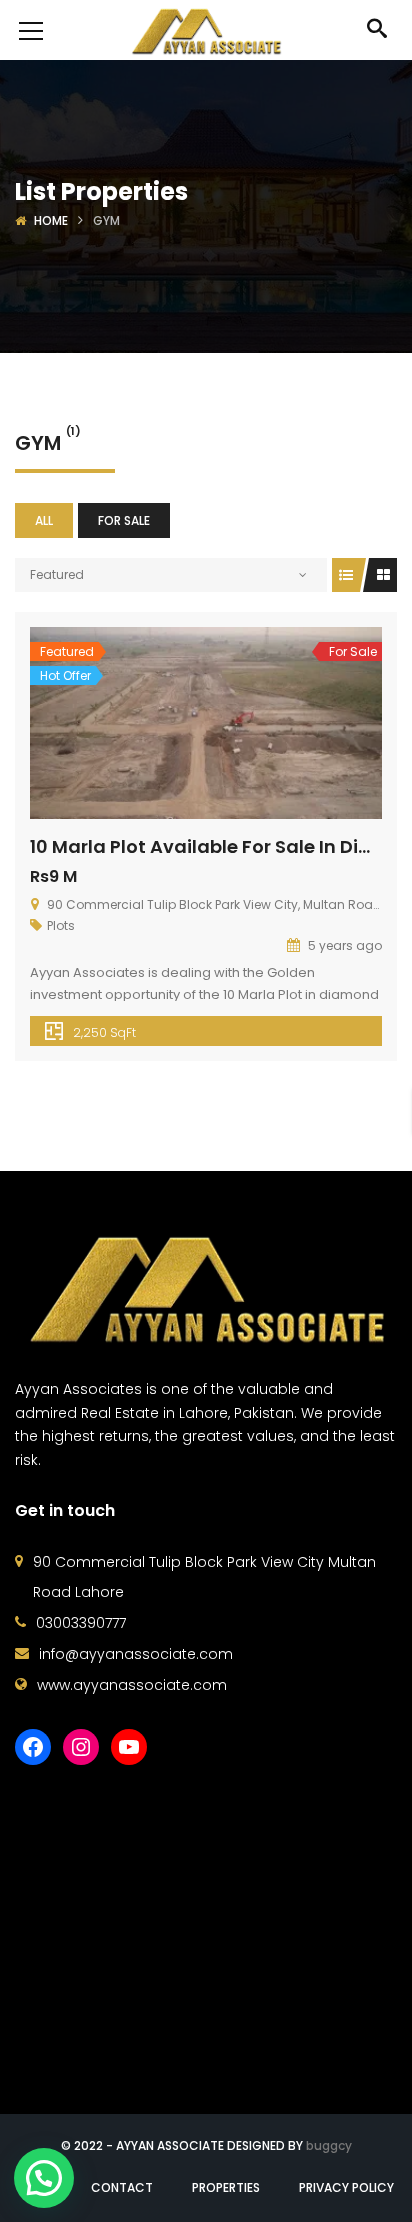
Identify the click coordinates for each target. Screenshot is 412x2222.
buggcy (329, 2145)
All (44, 520)
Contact (122, 2187)
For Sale (124, 520)
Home (51, 220)
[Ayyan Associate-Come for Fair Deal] (206, 30)
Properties (226, 2187)
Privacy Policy (346, 2187)
